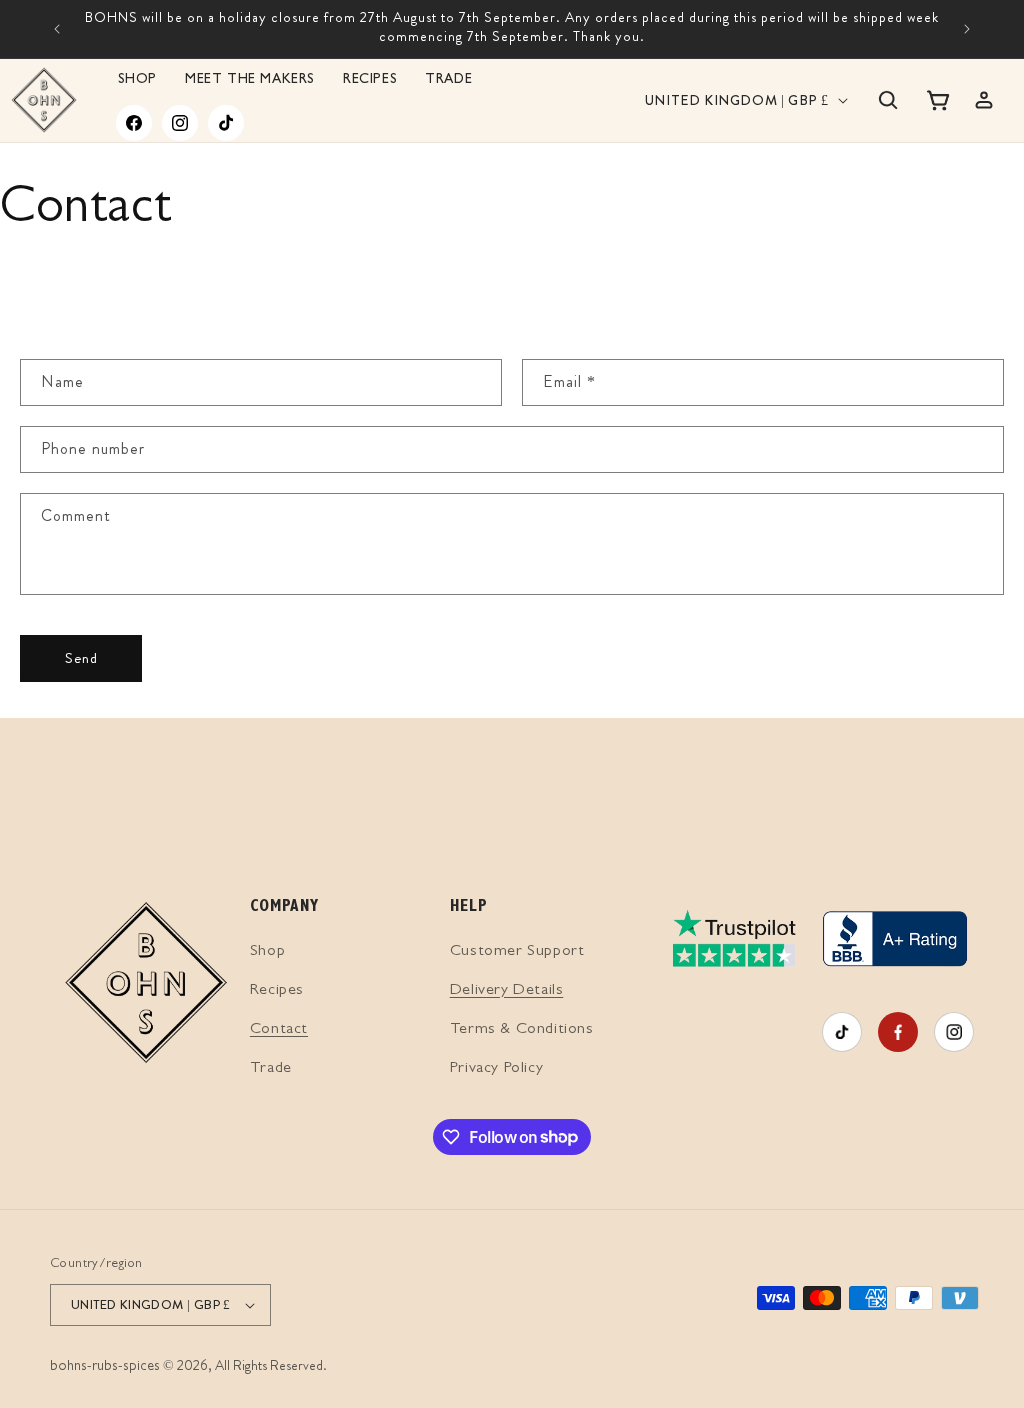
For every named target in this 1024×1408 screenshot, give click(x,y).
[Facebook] (134, 123)
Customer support (517, 952)
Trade (271, 1069)
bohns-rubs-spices (105, 1367)
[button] (888, 100)
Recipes (277, 991)
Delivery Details (507, 991)
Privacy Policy (496, 1069)
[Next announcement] (967, 29)
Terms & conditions (522, 1030)
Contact (279, 1030)
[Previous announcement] (57, 29)
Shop (267, 952)
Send (81, 658)
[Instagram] (180, 123)
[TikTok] (226, 123)
